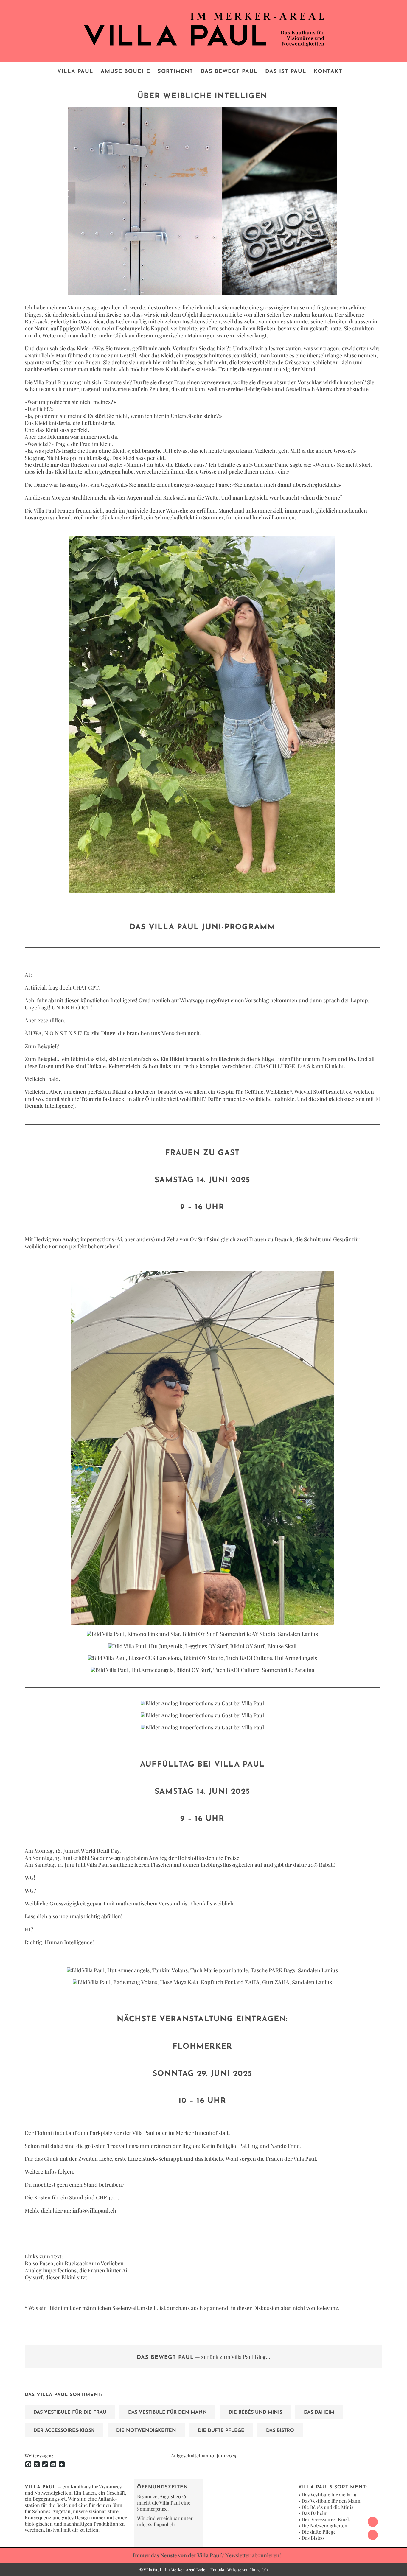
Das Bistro (313, 2538)
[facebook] (373, 2522)
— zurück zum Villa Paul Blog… (203, 2357)
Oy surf (34, 2277)
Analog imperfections (88, 1239)
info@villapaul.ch (156, 2524)
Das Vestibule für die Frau (329, 2495)
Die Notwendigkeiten (324, 2526)
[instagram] (373, 2535)
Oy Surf (199, 1239)
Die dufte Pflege (319, 2532)
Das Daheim (315, 2513)
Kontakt (218, 2570)
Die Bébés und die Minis (327, 2507)
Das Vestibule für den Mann (331, 2501)
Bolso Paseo (39, 2263)
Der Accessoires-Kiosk (326, 2519)
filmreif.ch (259, 2570)
